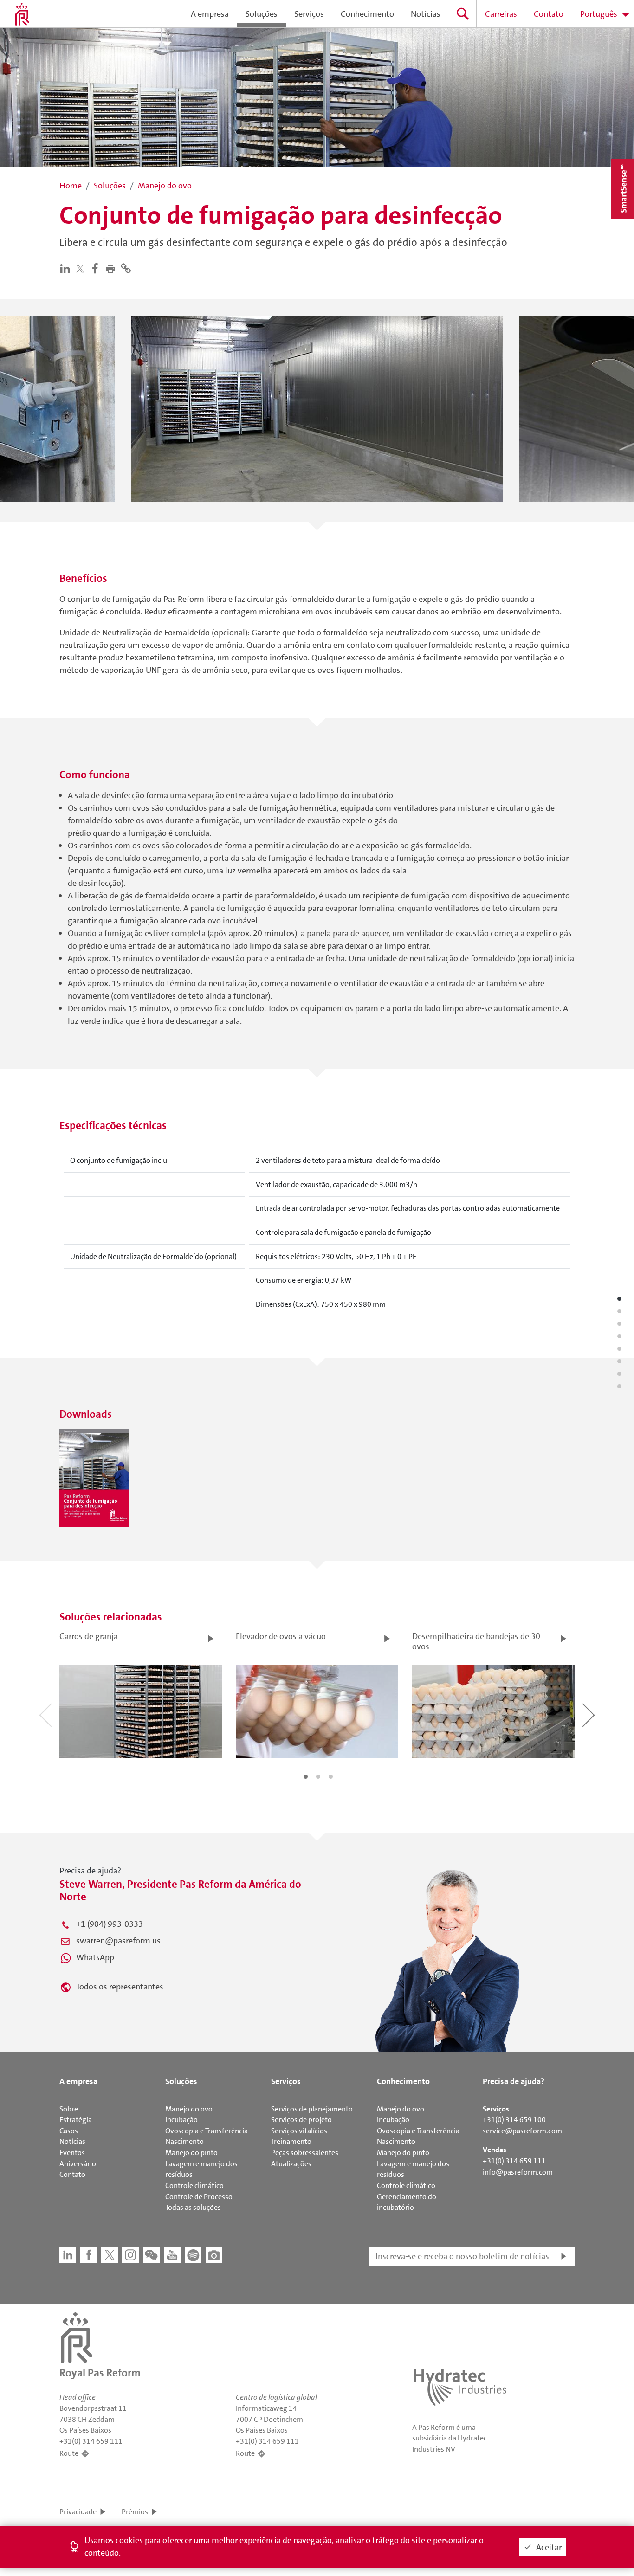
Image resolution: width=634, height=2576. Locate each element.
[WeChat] (151, 2255)
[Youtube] (172, 2255)
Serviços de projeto (301, 2120)
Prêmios (135, 2512)
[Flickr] (214, 2255)
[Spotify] (193, 2255)
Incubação (181, 2120)
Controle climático (194, 2185)
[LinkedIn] (67, 268)
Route (69, 2453)
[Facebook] (97, 268)
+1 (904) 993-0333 (110, 1924)
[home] (22, 14)
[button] (113, 268)
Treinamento (291, 2141)
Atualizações (291, 2164)
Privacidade (78, 2512)
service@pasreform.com (522, 2131)
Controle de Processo (199, 2197)
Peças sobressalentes (305, 2153)
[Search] (463, 14)
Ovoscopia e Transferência (207, 2131)
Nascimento (184, 2141)
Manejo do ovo (189, 2109)
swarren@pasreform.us (118, 1941)
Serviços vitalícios (299, 2131)
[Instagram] (130, 2255)
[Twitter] (82, 268)
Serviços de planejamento (312, 2109)
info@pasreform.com (518, 2172)
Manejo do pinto (191, 2153)
